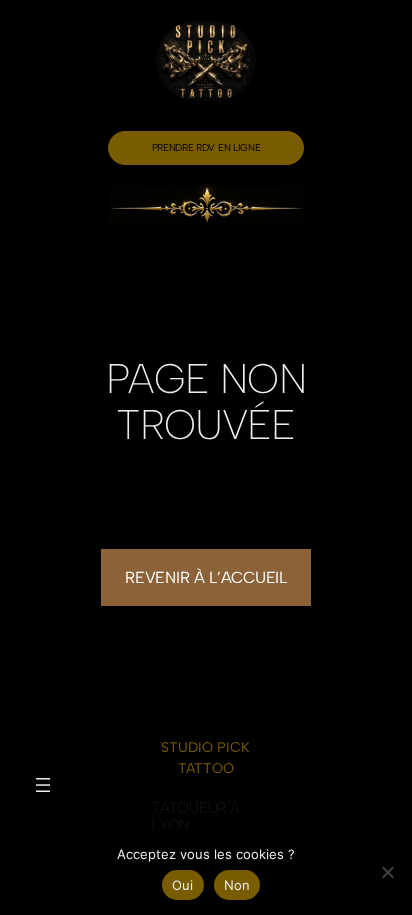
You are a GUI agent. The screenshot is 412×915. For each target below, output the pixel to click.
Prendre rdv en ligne (206, 147)
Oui (183, 885)
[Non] (387, 872)
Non (237, 885)
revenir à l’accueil (205, 577)
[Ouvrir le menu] (43, 785)
